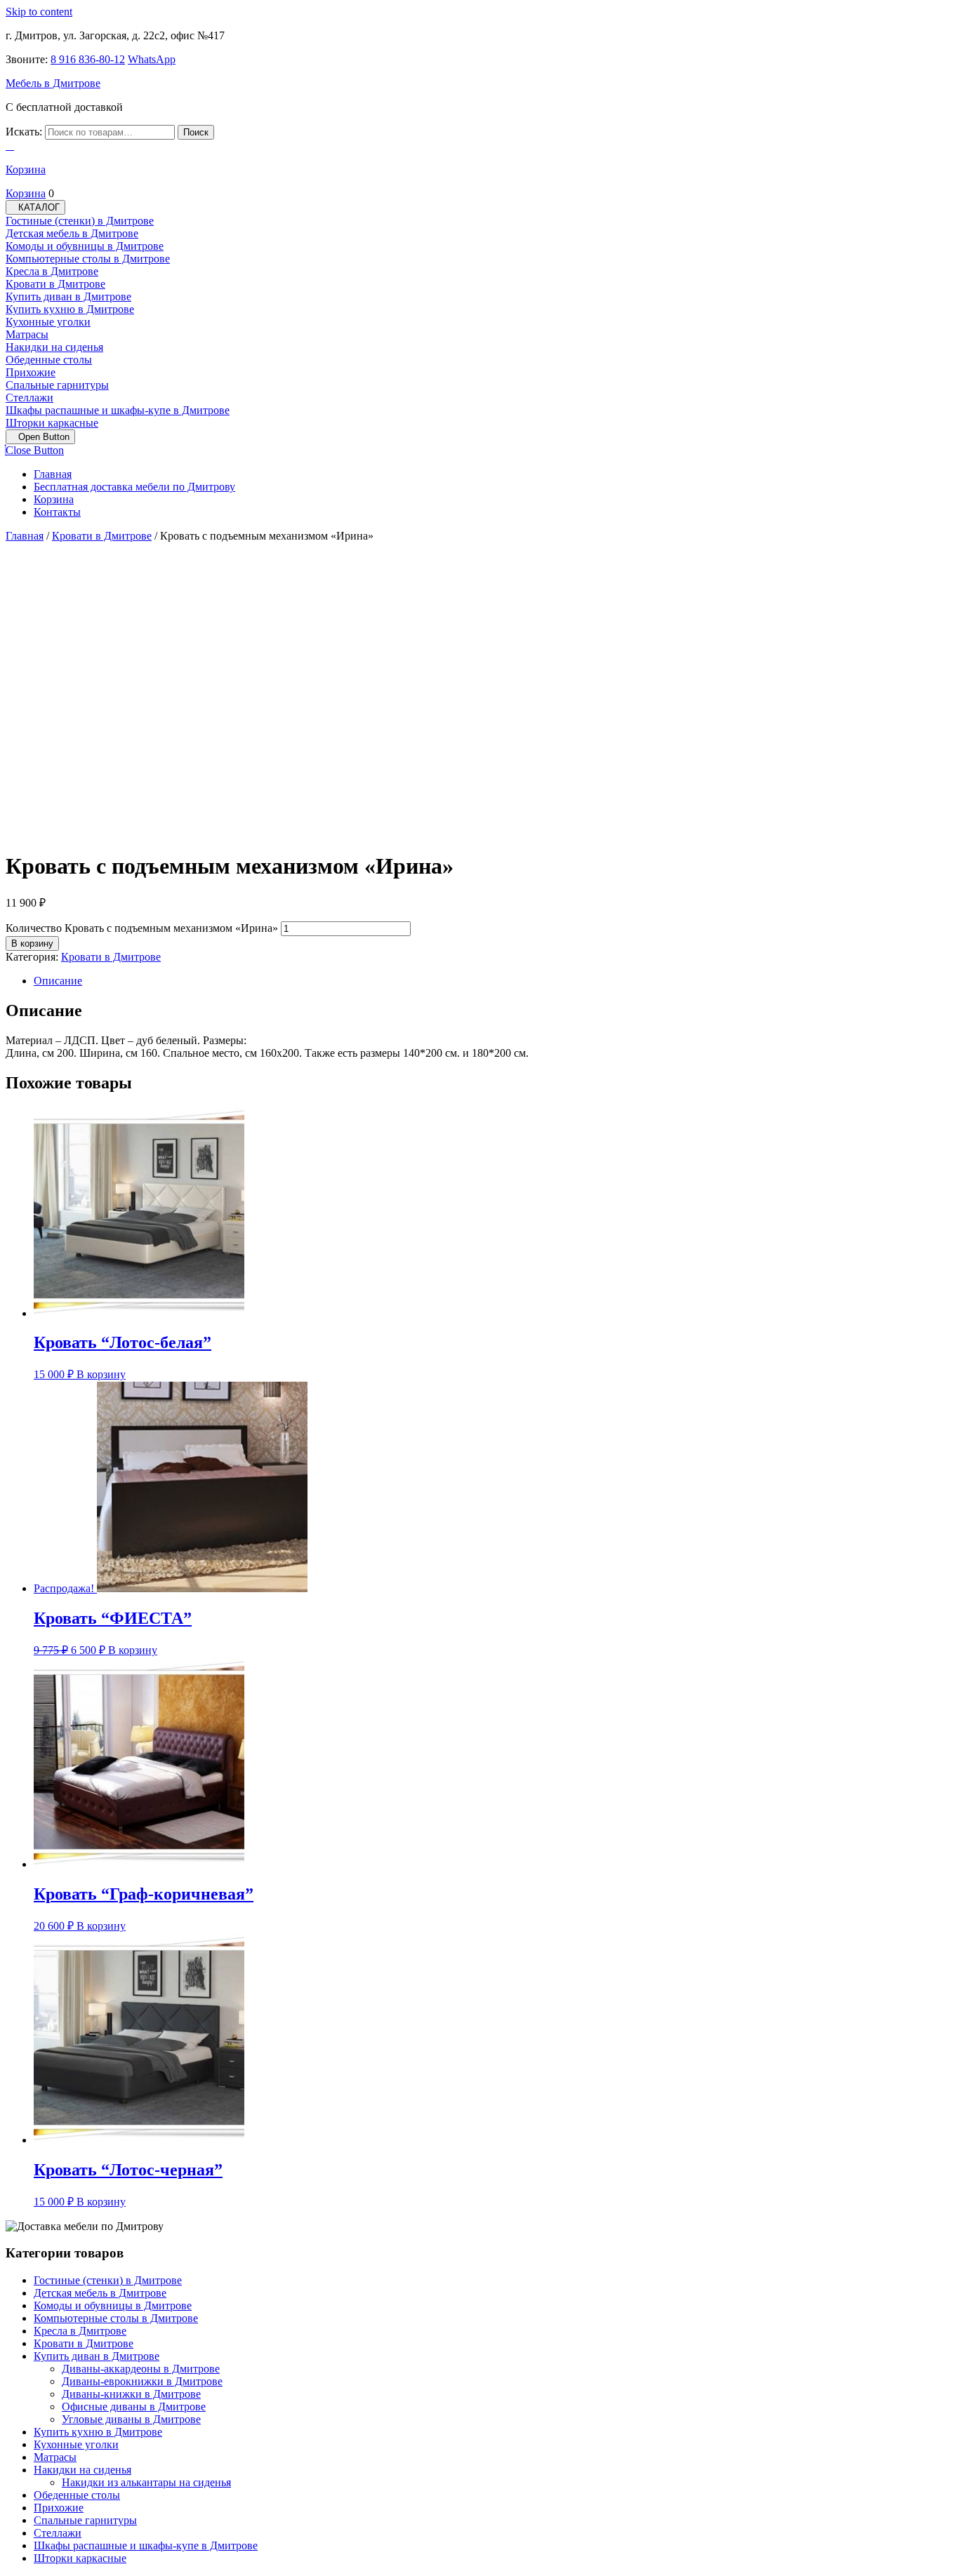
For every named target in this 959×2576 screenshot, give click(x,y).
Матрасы (27, 334)
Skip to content (39, 12)
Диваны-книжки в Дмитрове (131, 2394)
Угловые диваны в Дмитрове (131, 2419)
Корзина (54, 499)
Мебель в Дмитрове (53, 83)
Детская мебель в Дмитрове (72, 233)
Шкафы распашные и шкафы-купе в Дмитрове (118, 410)
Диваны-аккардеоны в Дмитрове (141, 2369)
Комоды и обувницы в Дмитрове (85, 246)
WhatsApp (152, 59)
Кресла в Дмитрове (52, 271)
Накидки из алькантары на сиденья (146, 2482)
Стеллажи (29, 398)
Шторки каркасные (52, 423)
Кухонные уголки (48, 322)
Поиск (196, 132)
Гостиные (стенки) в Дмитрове (80, 221)
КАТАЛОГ (39, 207)
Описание (58, 981)
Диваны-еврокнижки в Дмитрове (142, 2381)
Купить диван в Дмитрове (68, 296)
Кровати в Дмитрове (55, 284)
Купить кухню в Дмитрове (70, 309)
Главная (53, 474)
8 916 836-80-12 (88, 59)
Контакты (57, 512)
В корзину (32, 943)
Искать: (24, 132)
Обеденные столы (49, 360)
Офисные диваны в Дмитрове (134, 2407)
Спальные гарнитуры (57, 385)
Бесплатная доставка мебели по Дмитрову (134, 487)
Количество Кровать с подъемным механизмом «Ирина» (142, 928)
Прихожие (31, 372)
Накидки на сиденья (54, 347)
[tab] (40, 437)
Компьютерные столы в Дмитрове (88, 259)
